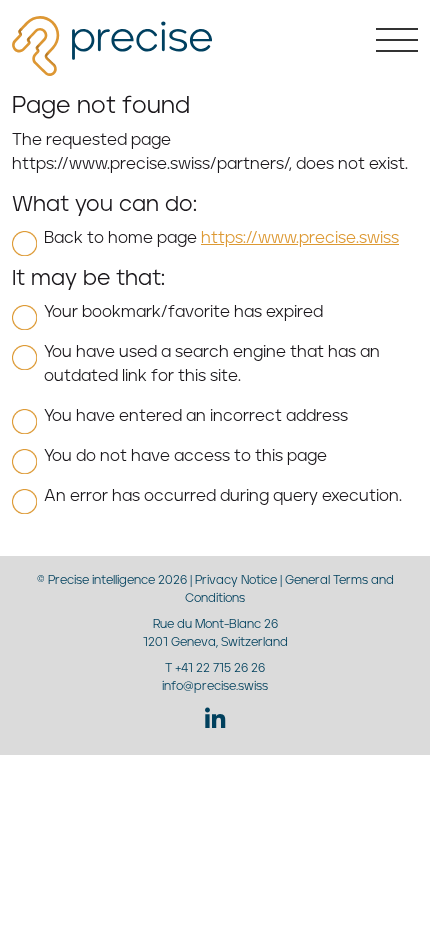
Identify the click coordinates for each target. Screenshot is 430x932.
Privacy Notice (236, 580)
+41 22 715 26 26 (220, 668)
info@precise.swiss (215, 686)
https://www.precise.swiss (300, 238)
